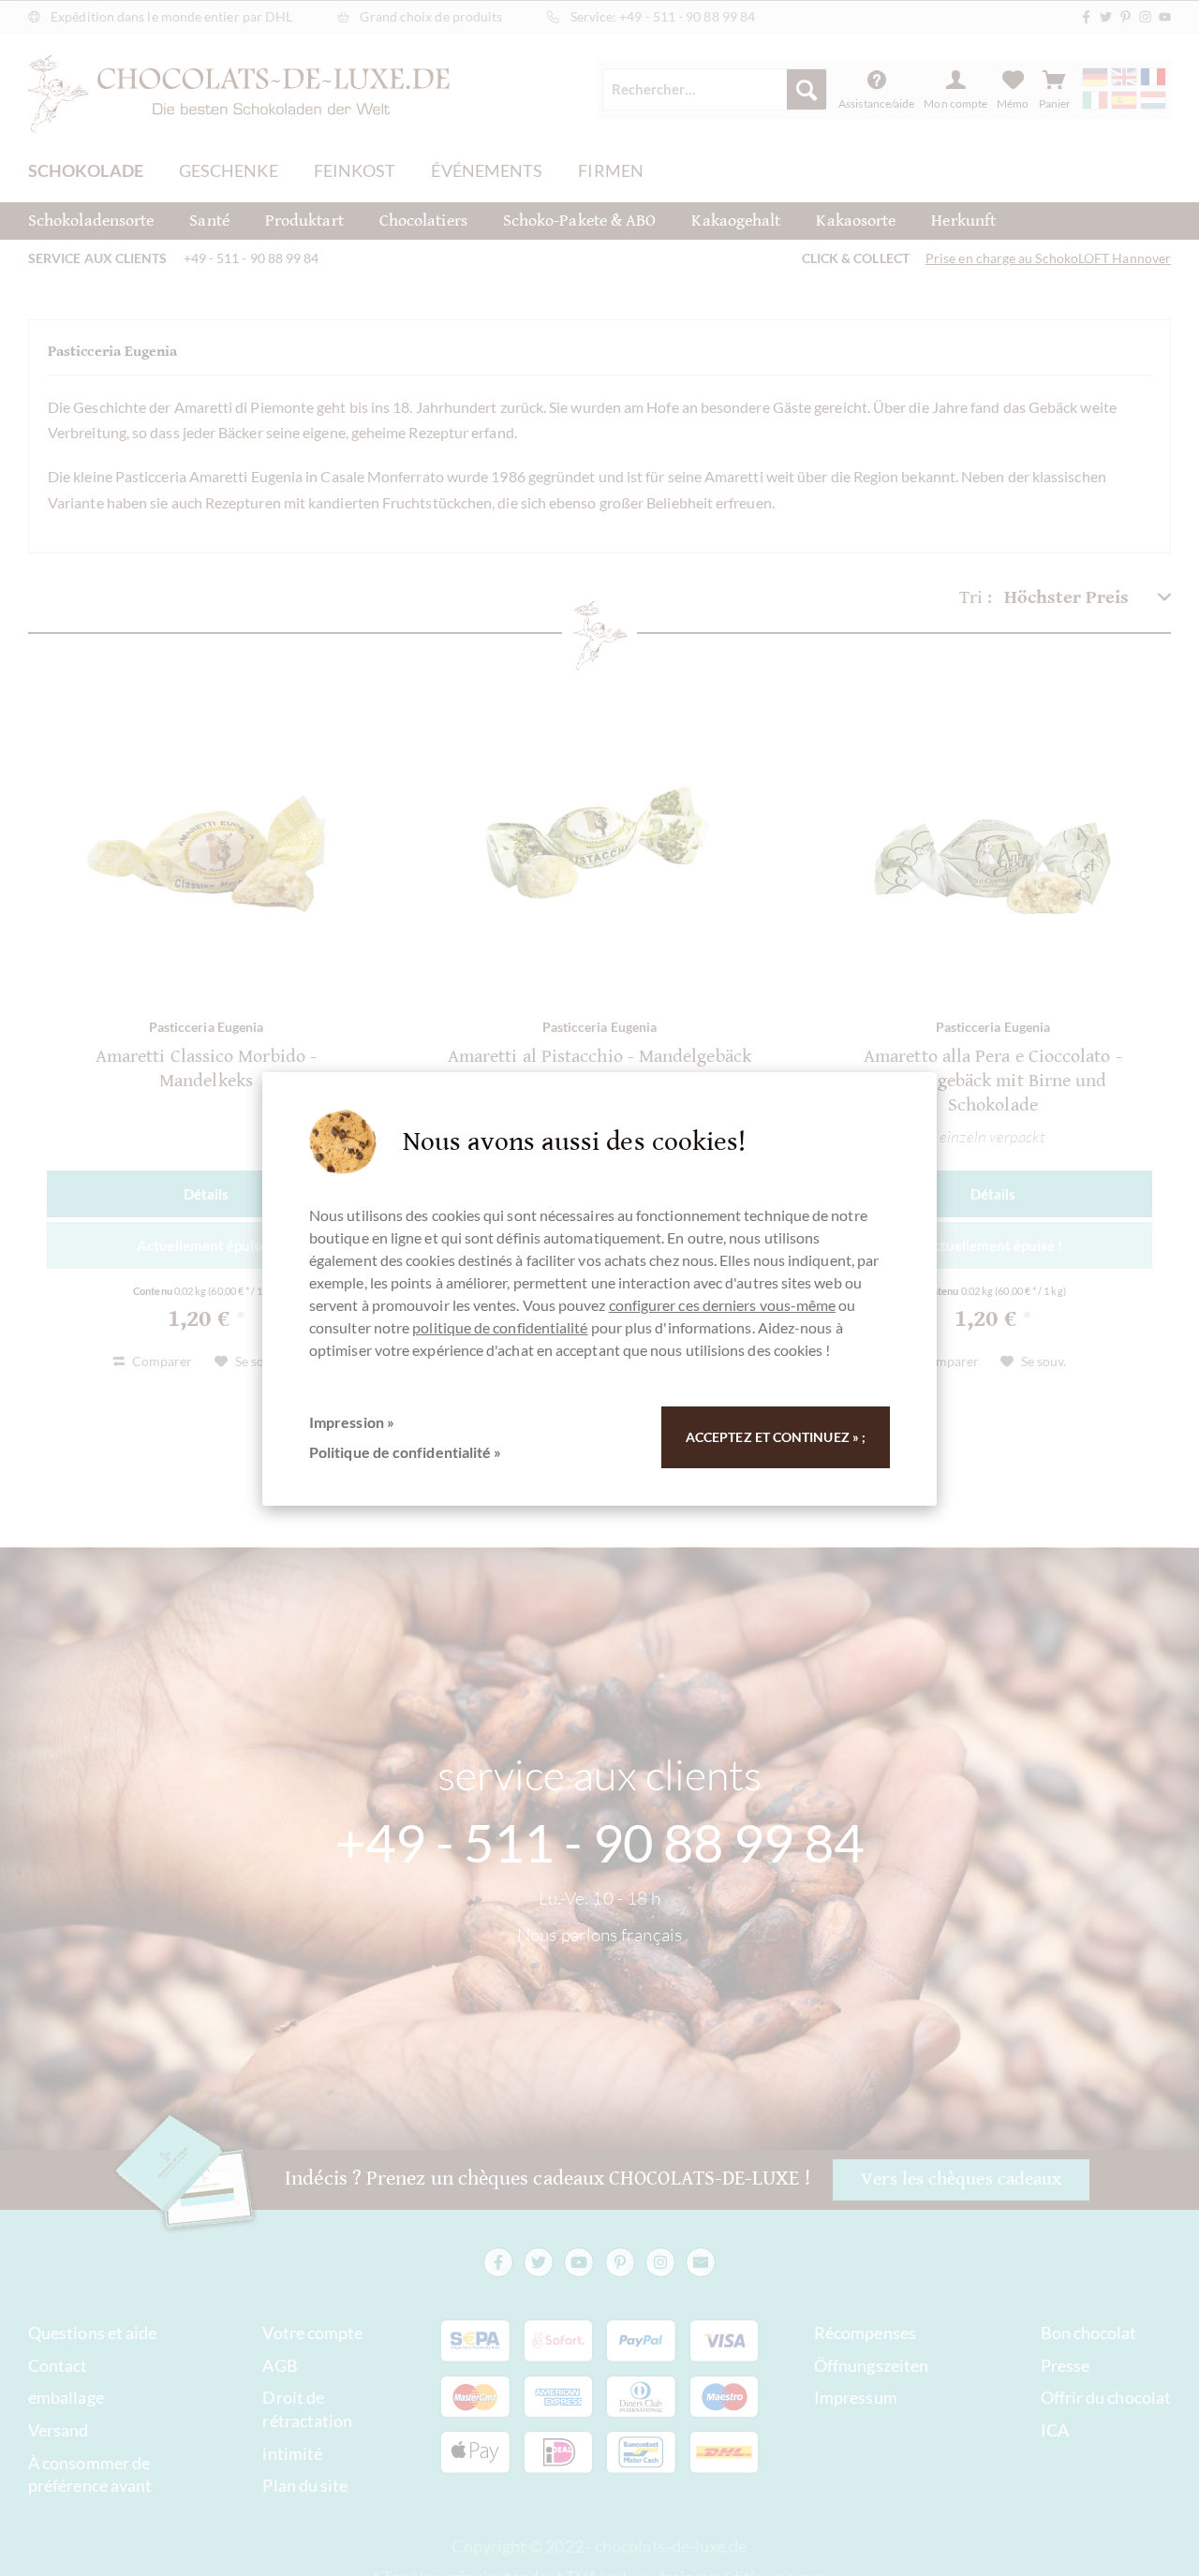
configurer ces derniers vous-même (723, 1305)
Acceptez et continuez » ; (776, 1437)
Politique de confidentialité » (405, 1452)
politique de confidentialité (500, 1327)
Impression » (352, 1422)
